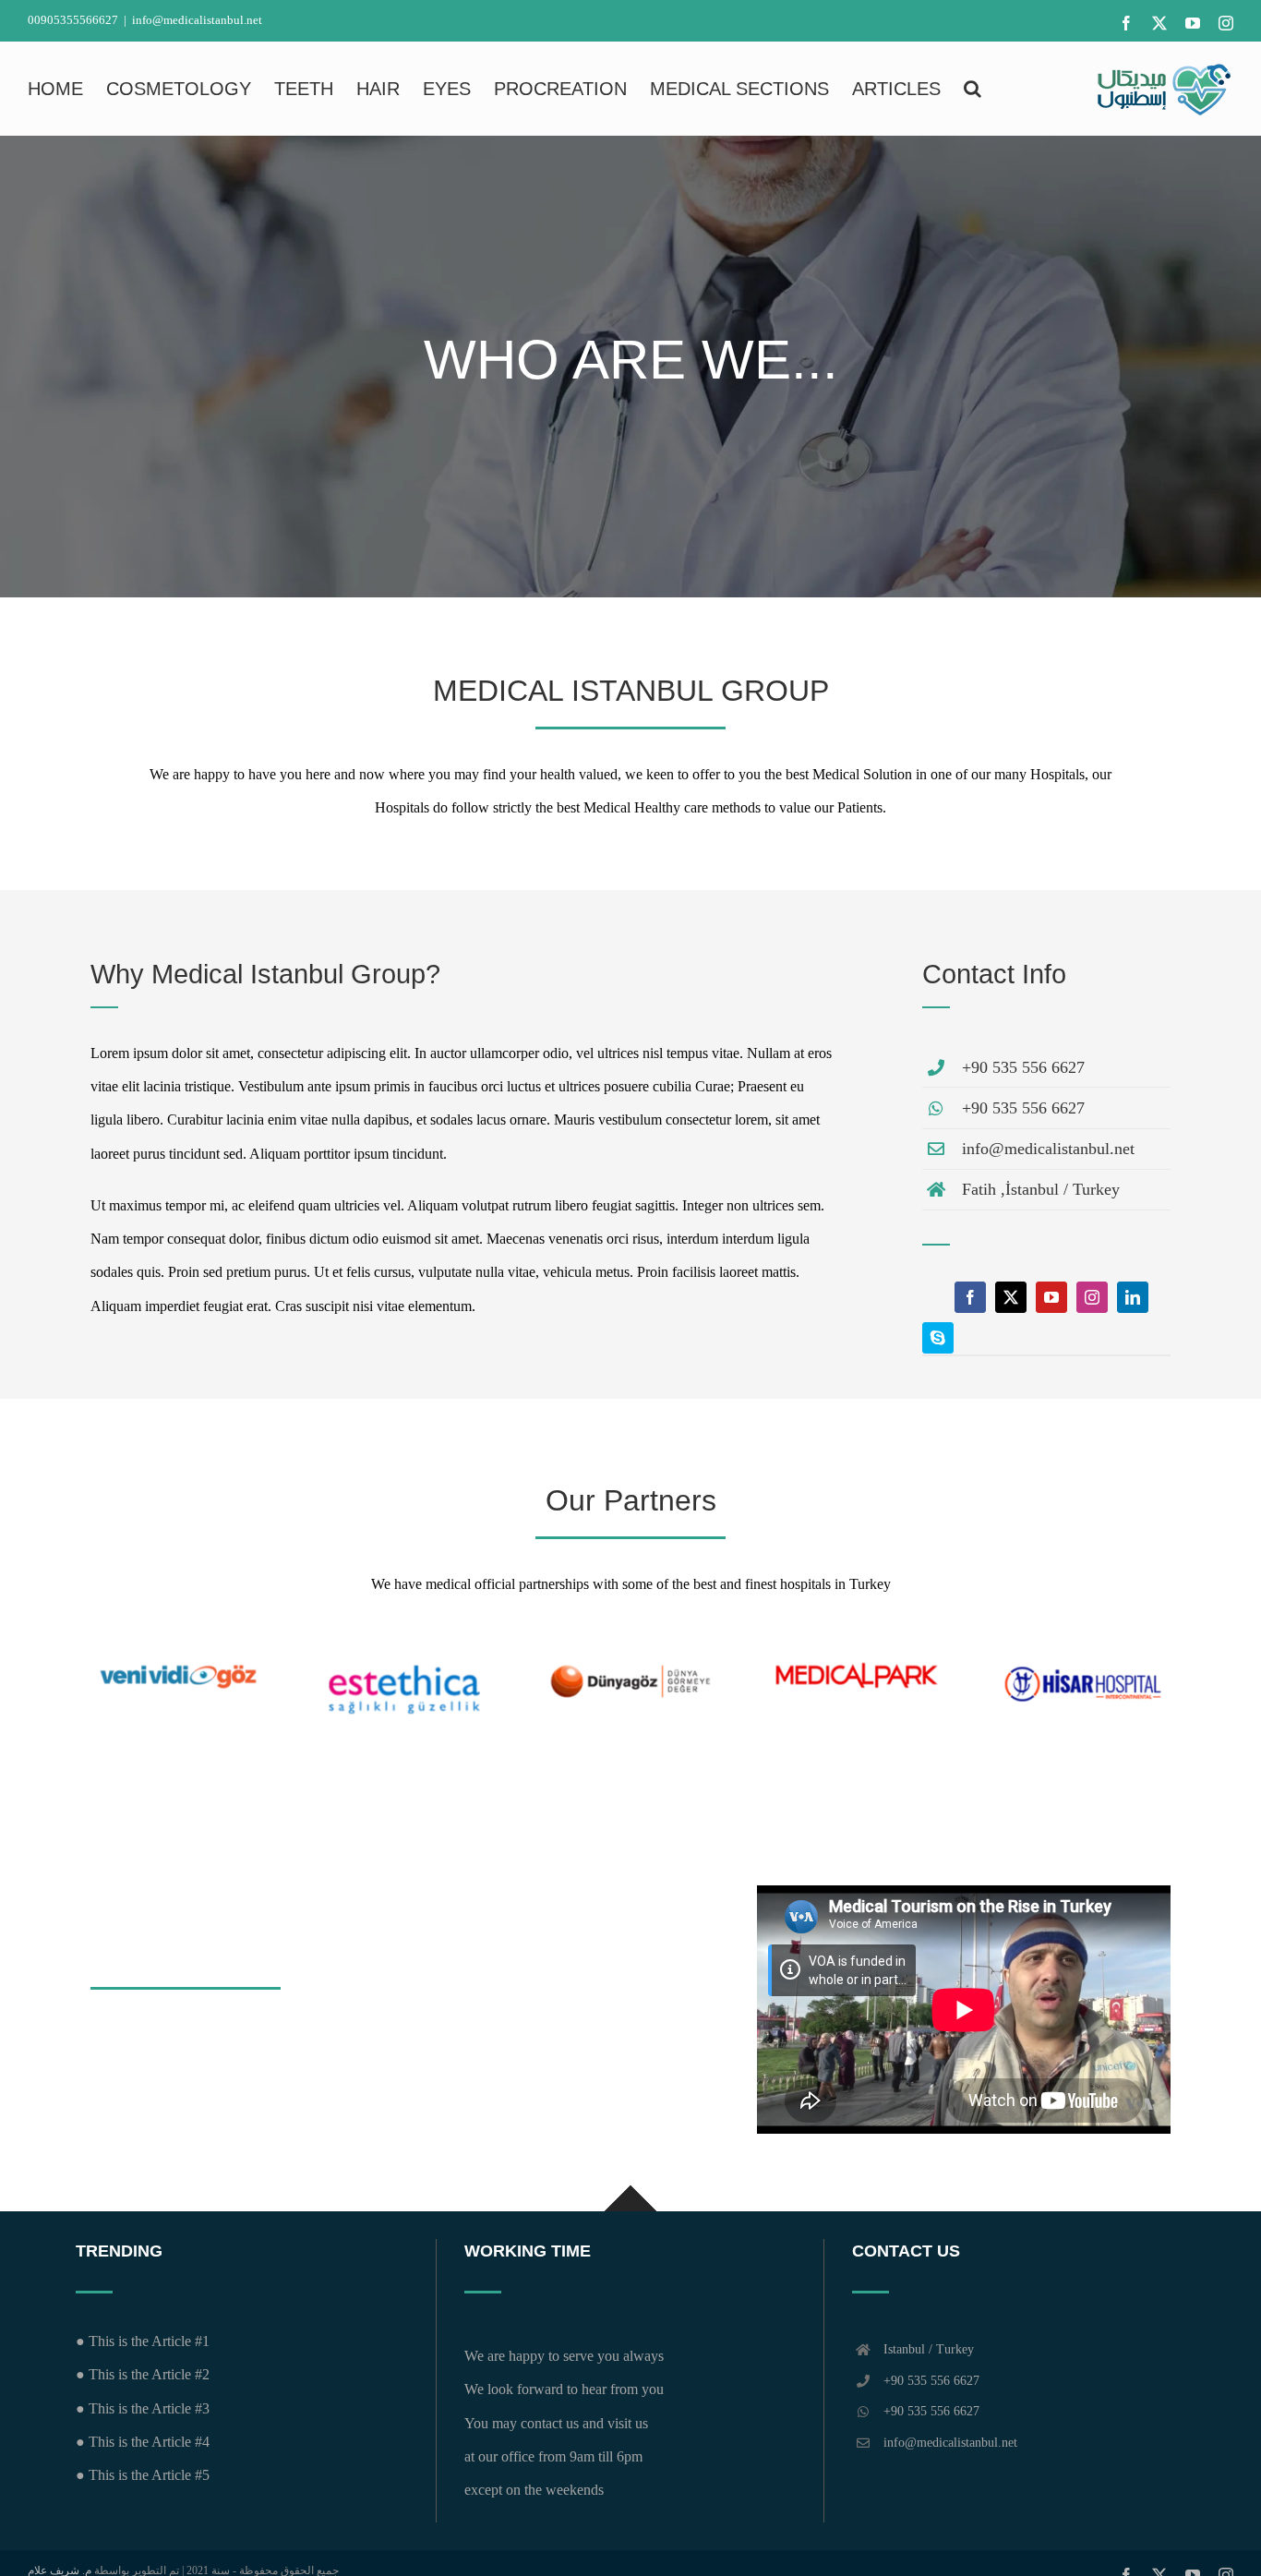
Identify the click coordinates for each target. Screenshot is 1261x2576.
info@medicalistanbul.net (197, 20)
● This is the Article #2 (143, 2374)
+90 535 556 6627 (1023, 1067)
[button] (973, 88)
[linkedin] (1133, 1297)
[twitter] (1011, 1297)
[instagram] (1092, 1297)
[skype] (938, 1338)
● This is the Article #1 (143, 2341)
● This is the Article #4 (143, 2442)
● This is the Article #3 (143, 2408)
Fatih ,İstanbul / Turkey (1041, 1189)
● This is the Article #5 (143, 2475)
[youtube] (1051, 1297)
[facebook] (970, 1297)
